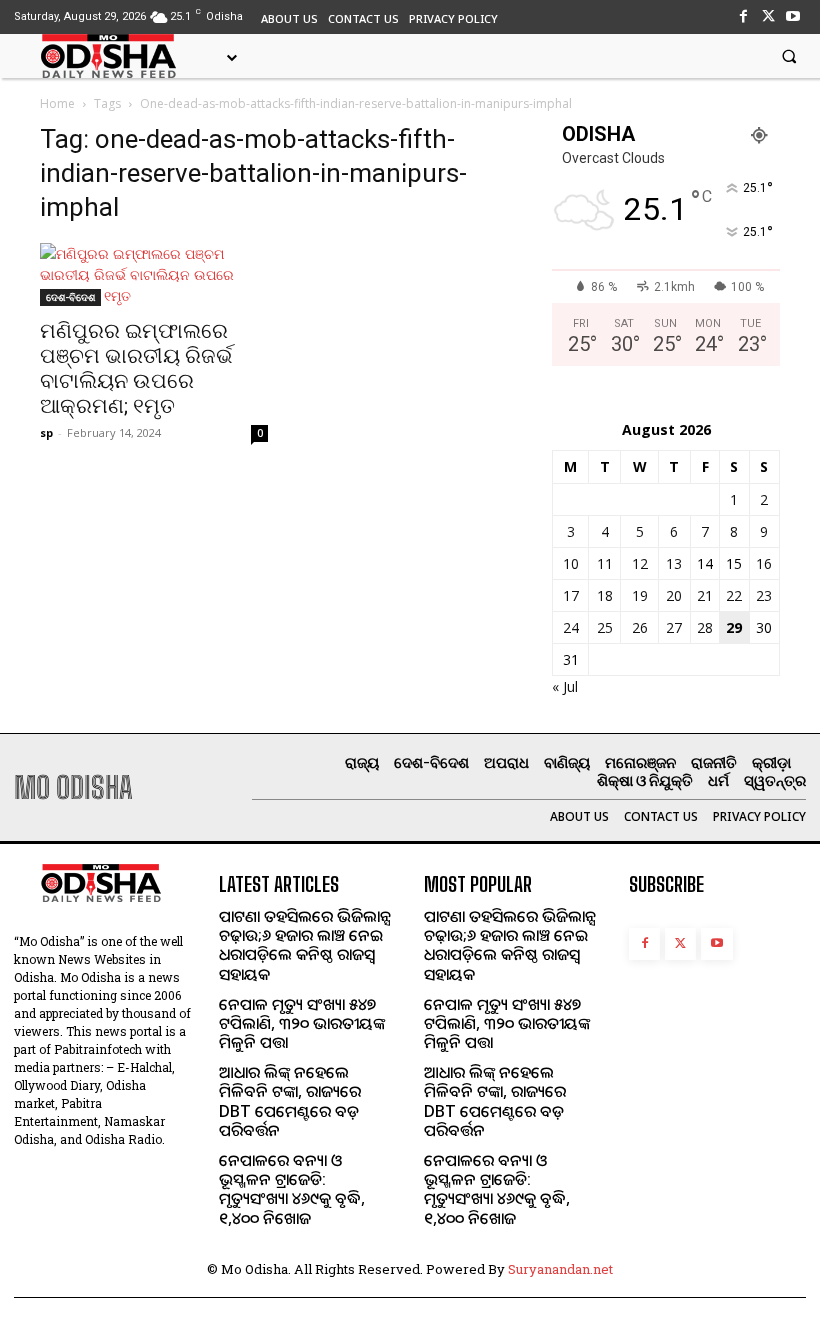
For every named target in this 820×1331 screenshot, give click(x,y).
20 (674, 595)
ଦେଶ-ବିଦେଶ (70, 297)
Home (57, 103)
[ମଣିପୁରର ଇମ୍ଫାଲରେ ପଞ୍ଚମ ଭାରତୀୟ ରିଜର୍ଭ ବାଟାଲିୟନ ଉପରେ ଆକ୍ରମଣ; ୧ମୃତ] (154, 274)
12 (640, 563)
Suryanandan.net (560, 1269)
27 (674, 627)
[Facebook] (742, 16)
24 (571, 627)
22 (734, 595)
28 (705, 627)
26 (640, 627)
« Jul (565, 686)
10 (571, 563)
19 (640, 595)
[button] (789, 56)
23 (764, 595)
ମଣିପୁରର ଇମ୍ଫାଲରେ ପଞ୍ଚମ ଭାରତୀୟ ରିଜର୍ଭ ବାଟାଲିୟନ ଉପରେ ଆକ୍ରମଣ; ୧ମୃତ (136, 368)
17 (571, 595)
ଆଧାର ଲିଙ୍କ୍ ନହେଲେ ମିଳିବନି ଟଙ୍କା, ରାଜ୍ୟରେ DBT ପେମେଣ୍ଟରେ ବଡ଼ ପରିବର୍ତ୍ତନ (290, 1101)
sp (46, 432)
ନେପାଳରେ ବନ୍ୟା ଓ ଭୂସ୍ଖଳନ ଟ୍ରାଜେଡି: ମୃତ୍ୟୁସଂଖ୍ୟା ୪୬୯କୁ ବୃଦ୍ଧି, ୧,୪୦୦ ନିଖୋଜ (292, 1189)
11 (605, 563)
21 (705, 595)
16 (764, 563)
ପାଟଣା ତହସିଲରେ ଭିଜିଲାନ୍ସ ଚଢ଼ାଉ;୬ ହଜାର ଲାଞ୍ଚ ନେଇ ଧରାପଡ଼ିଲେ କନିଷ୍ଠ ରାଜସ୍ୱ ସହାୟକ (305, 945)
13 (674, 563)
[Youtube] (793, 16)
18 (605, 595)
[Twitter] (768, 16)
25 (605, 627)
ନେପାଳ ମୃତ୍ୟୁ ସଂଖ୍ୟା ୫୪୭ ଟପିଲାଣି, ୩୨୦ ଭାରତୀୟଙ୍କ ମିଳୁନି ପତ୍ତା (302, 1023)
